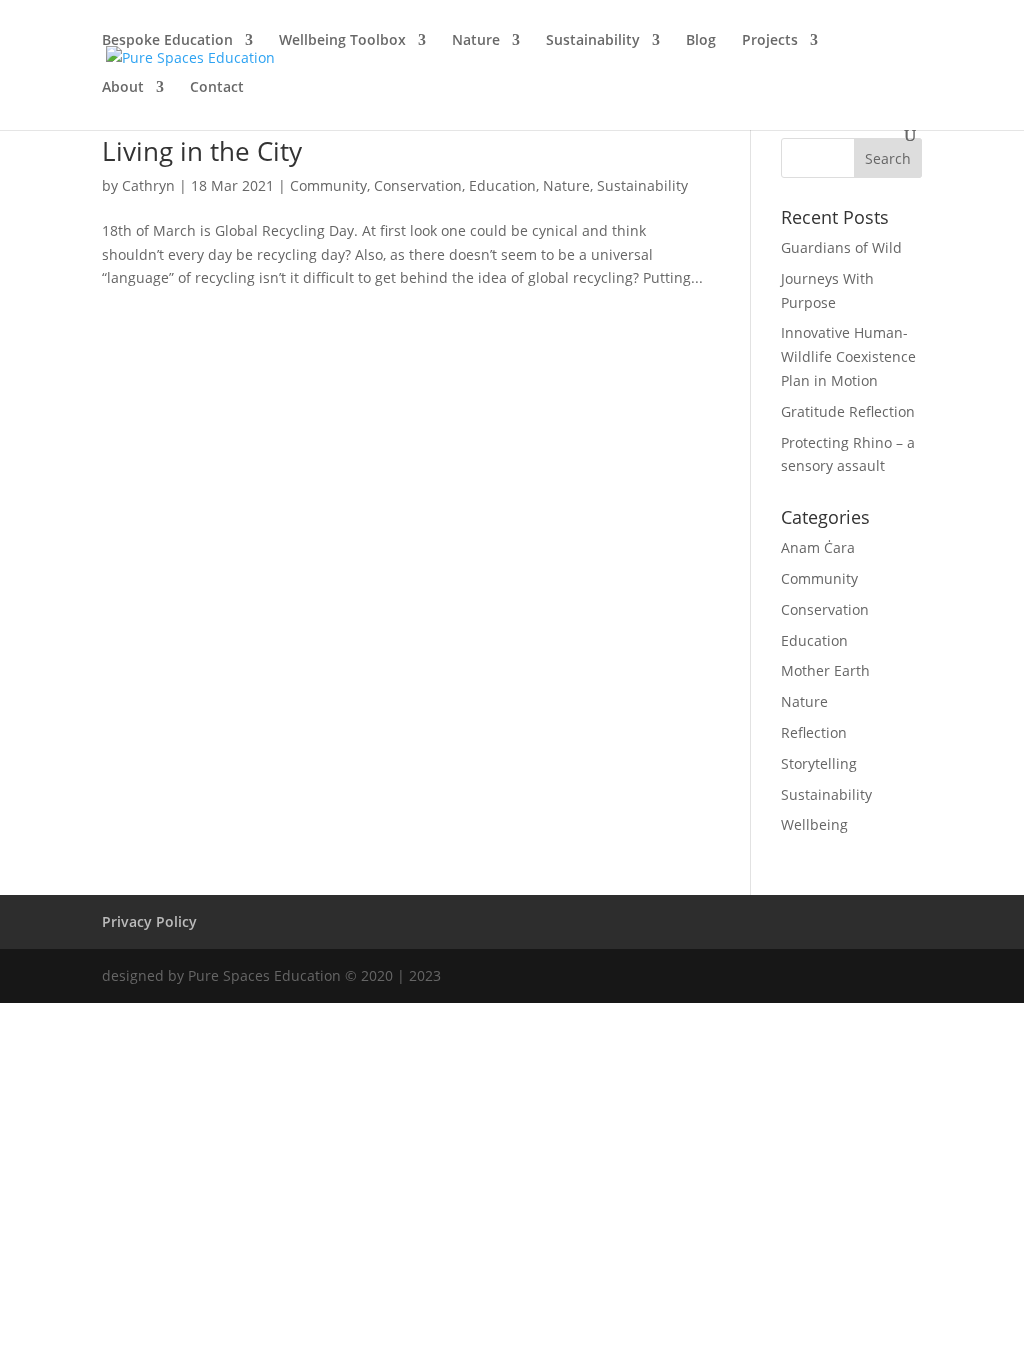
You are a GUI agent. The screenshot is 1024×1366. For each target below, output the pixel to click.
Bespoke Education (167, 41)
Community (328, 185)
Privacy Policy (149, 921)
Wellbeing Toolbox (342, 41)
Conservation (418, 185)
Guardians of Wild (841, 247)
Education (502, 185)
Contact (217, 88)
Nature (476, 41)
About (123, 88)
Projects (770, 41)
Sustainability (593, 41)
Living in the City (202, 151)
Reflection (814, 732)
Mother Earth (825, 670)
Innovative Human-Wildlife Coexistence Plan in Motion (848, 356)
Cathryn (148, 185)
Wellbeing (814, 824)
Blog (701, 41)
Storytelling (819, 763)
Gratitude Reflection (848, 411)
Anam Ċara (818, 547)
